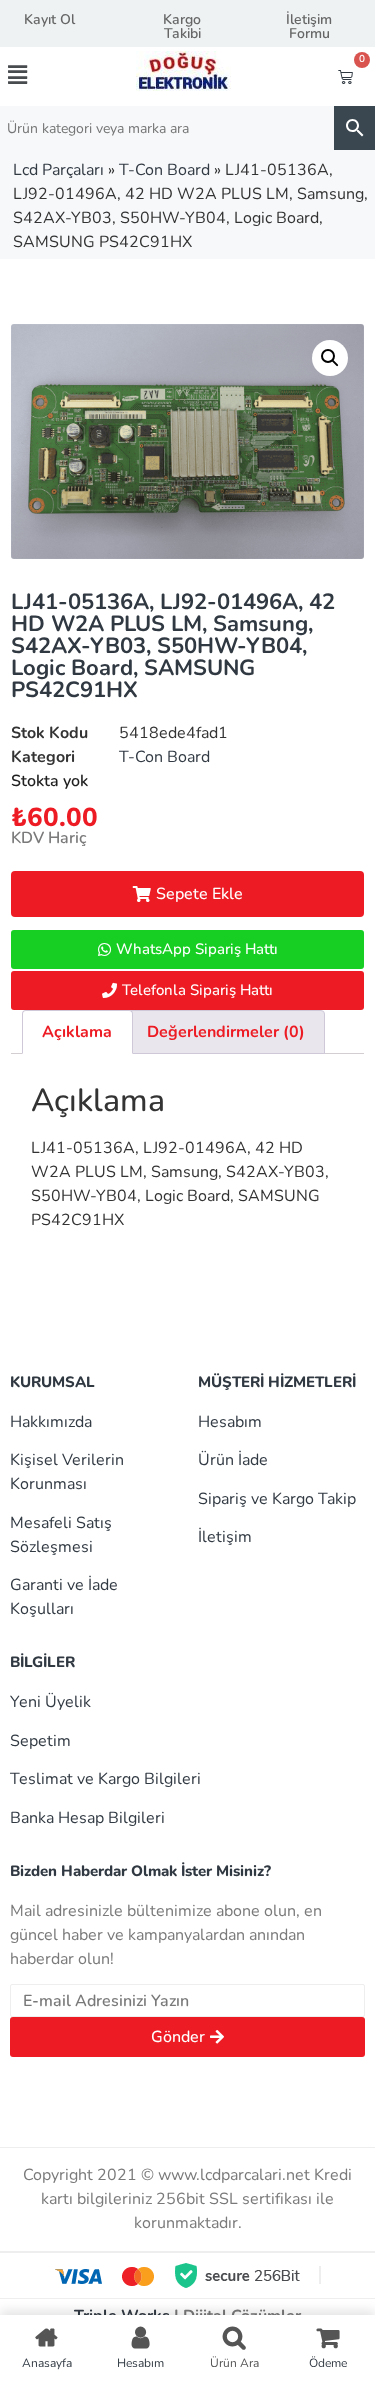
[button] (35, 75)
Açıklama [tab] (77, 1032)
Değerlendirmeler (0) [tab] (226, 1032)
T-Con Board (164, 170)
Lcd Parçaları (58, 170)
